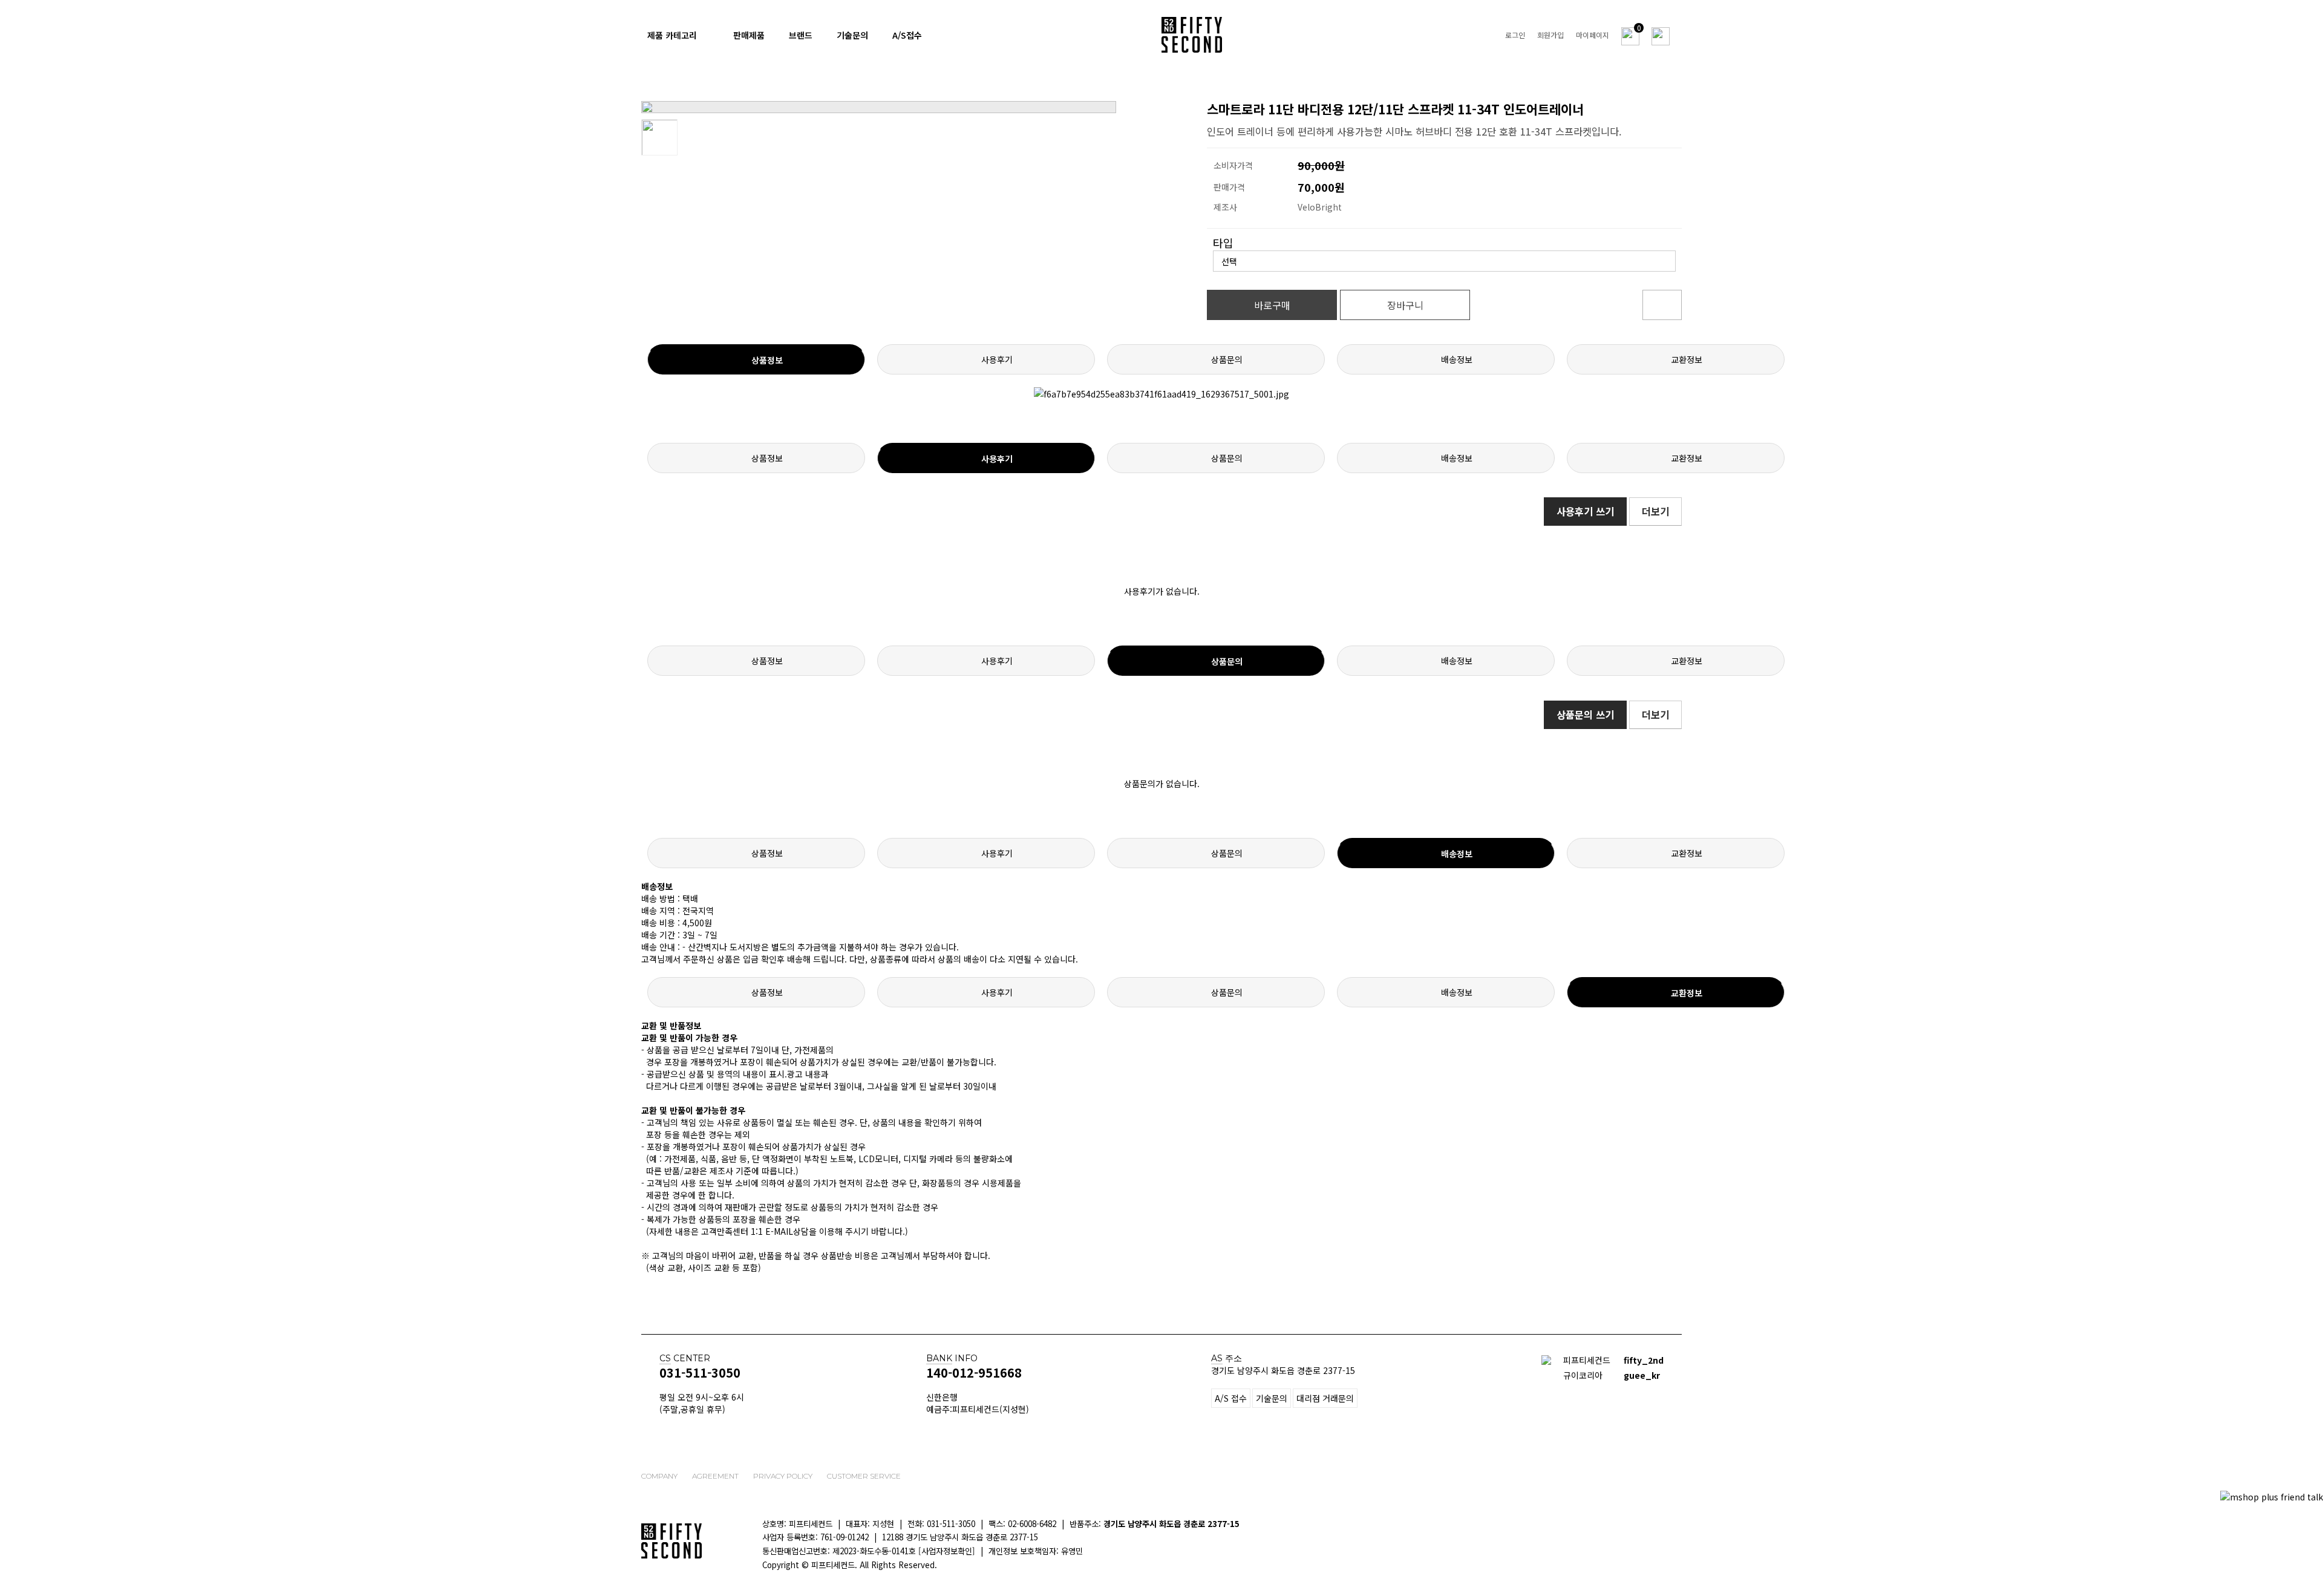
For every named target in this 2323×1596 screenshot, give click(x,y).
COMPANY (659, 1476)
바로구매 (1272, 305)
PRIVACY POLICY (783, 1476)
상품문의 (1227, 359)
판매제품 (749, 35)
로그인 (1515, 35)
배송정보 (1457, 359)
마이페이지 (1593, 35)
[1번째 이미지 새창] (659, 136)
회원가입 (1550, 35)
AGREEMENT (715, 1476)
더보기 (1655, 511)
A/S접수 (907, 35)
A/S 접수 (1231, 1398)
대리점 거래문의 (1325, 1398)
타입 (1223, 243)
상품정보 (767, 360)
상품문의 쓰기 (1585, 715)
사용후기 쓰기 (1585, 511)
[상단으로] (2308, 1551)
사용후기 (997, 359)
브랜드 (801, 35)
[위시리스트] (1662, 305)
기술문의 (852, 35)
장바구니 (1405, 305)
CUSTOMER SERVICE (864, 1476)
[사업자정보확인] (947, 1551)
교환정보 (1687, 359)
